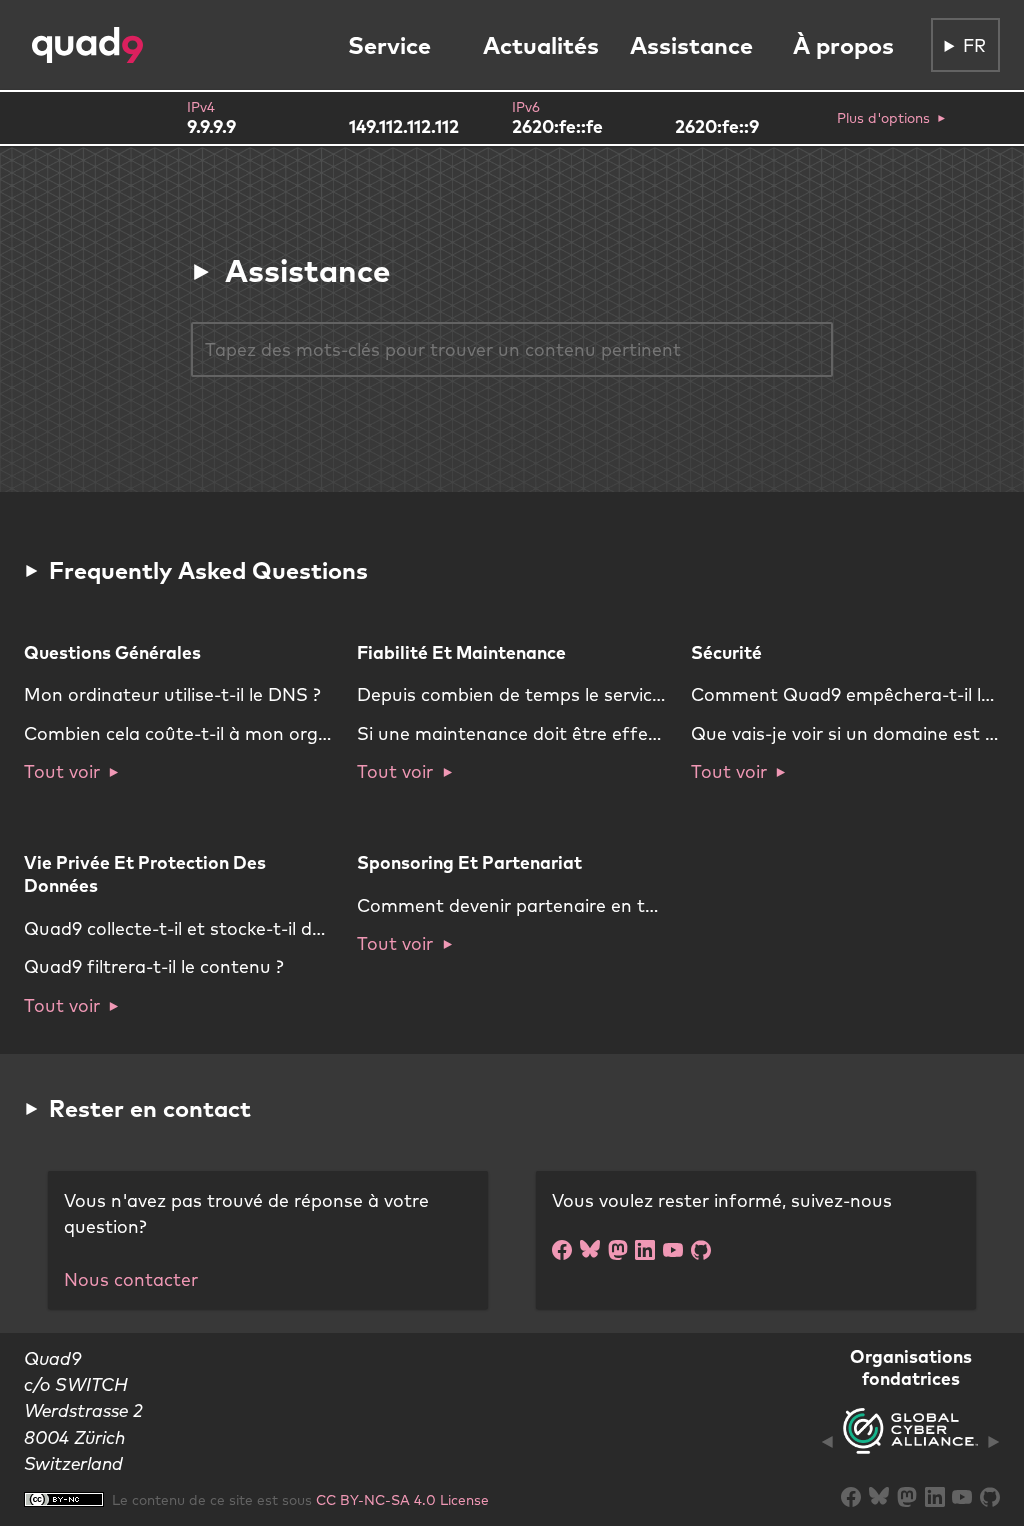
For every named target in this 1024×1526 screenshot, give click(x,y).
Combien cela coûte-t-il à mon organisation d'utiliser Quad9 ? (288, 733)
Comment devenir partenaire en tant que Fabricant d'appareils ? (634, 905)
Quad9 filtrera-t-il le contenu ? (154, 966)
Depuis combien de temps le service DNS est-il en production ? (624, 694)
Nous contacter (131, 1279)
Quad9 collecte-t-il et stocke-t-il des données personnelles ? (279, 928)
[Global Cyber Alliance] (910, 1442)
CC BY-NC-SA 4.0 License (402, 1499)
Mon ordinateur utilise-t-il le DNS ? (172, 694)
